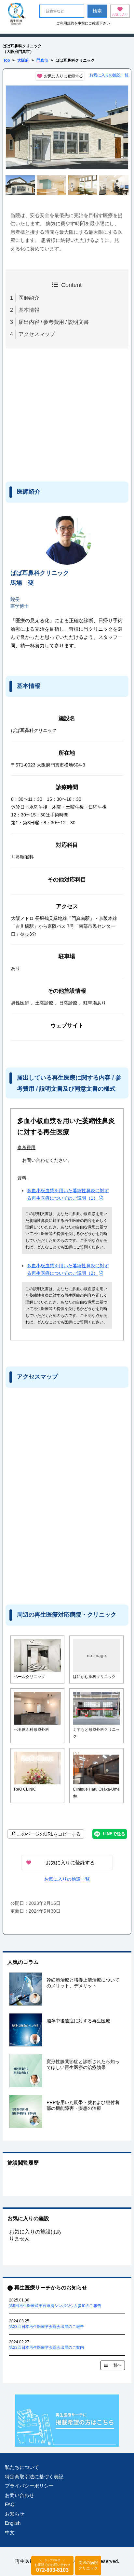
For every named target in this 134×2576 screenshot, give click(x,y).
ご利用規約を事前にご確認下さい (83, 23)
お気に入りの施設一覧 (109, 75)
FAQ (10, 2504)
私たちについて (22, 2467)
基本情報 (29, 310)
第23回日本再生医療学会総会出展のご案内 (47, 2347)
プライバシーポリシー (29, 2486)
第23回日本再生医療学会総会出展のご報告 (47, 2327)
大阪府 (23, 60)
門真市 (42, 60)
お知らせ (15, 2514)
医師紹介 (29, 298)
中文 (10, 2532)
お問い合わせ (20, 2495)
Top (7, 60)
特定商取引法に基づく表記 (34, 2477)
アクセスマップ (37, 334)
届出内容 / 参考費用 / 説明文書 (54, 322)
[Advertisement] (59, 414)
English (13, 2523)
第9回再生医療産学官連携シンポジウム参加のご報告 (55, 2306)
